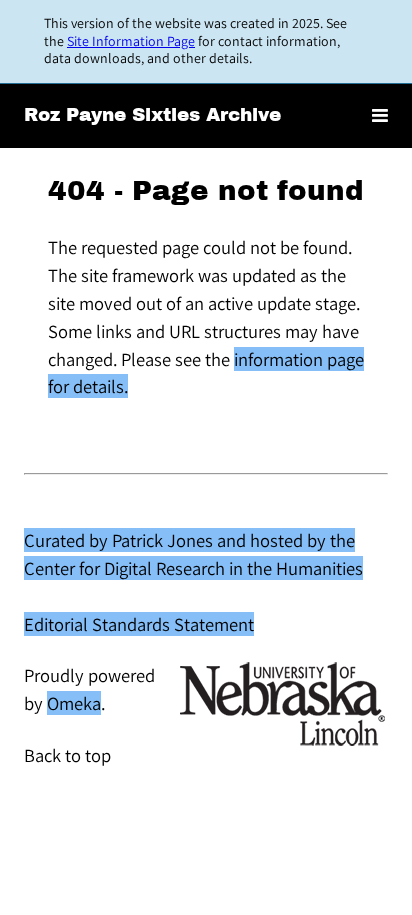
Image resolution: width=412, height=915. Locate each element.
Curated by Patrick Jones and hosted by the (189, 540)
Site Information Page (131, 41)
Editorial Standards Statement (139, 624)
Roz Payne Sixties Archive (152, 115)
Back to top (67, 755)
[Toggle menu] (380, 116)
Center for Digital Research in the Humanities (193, 568)
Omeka (74, 703)
